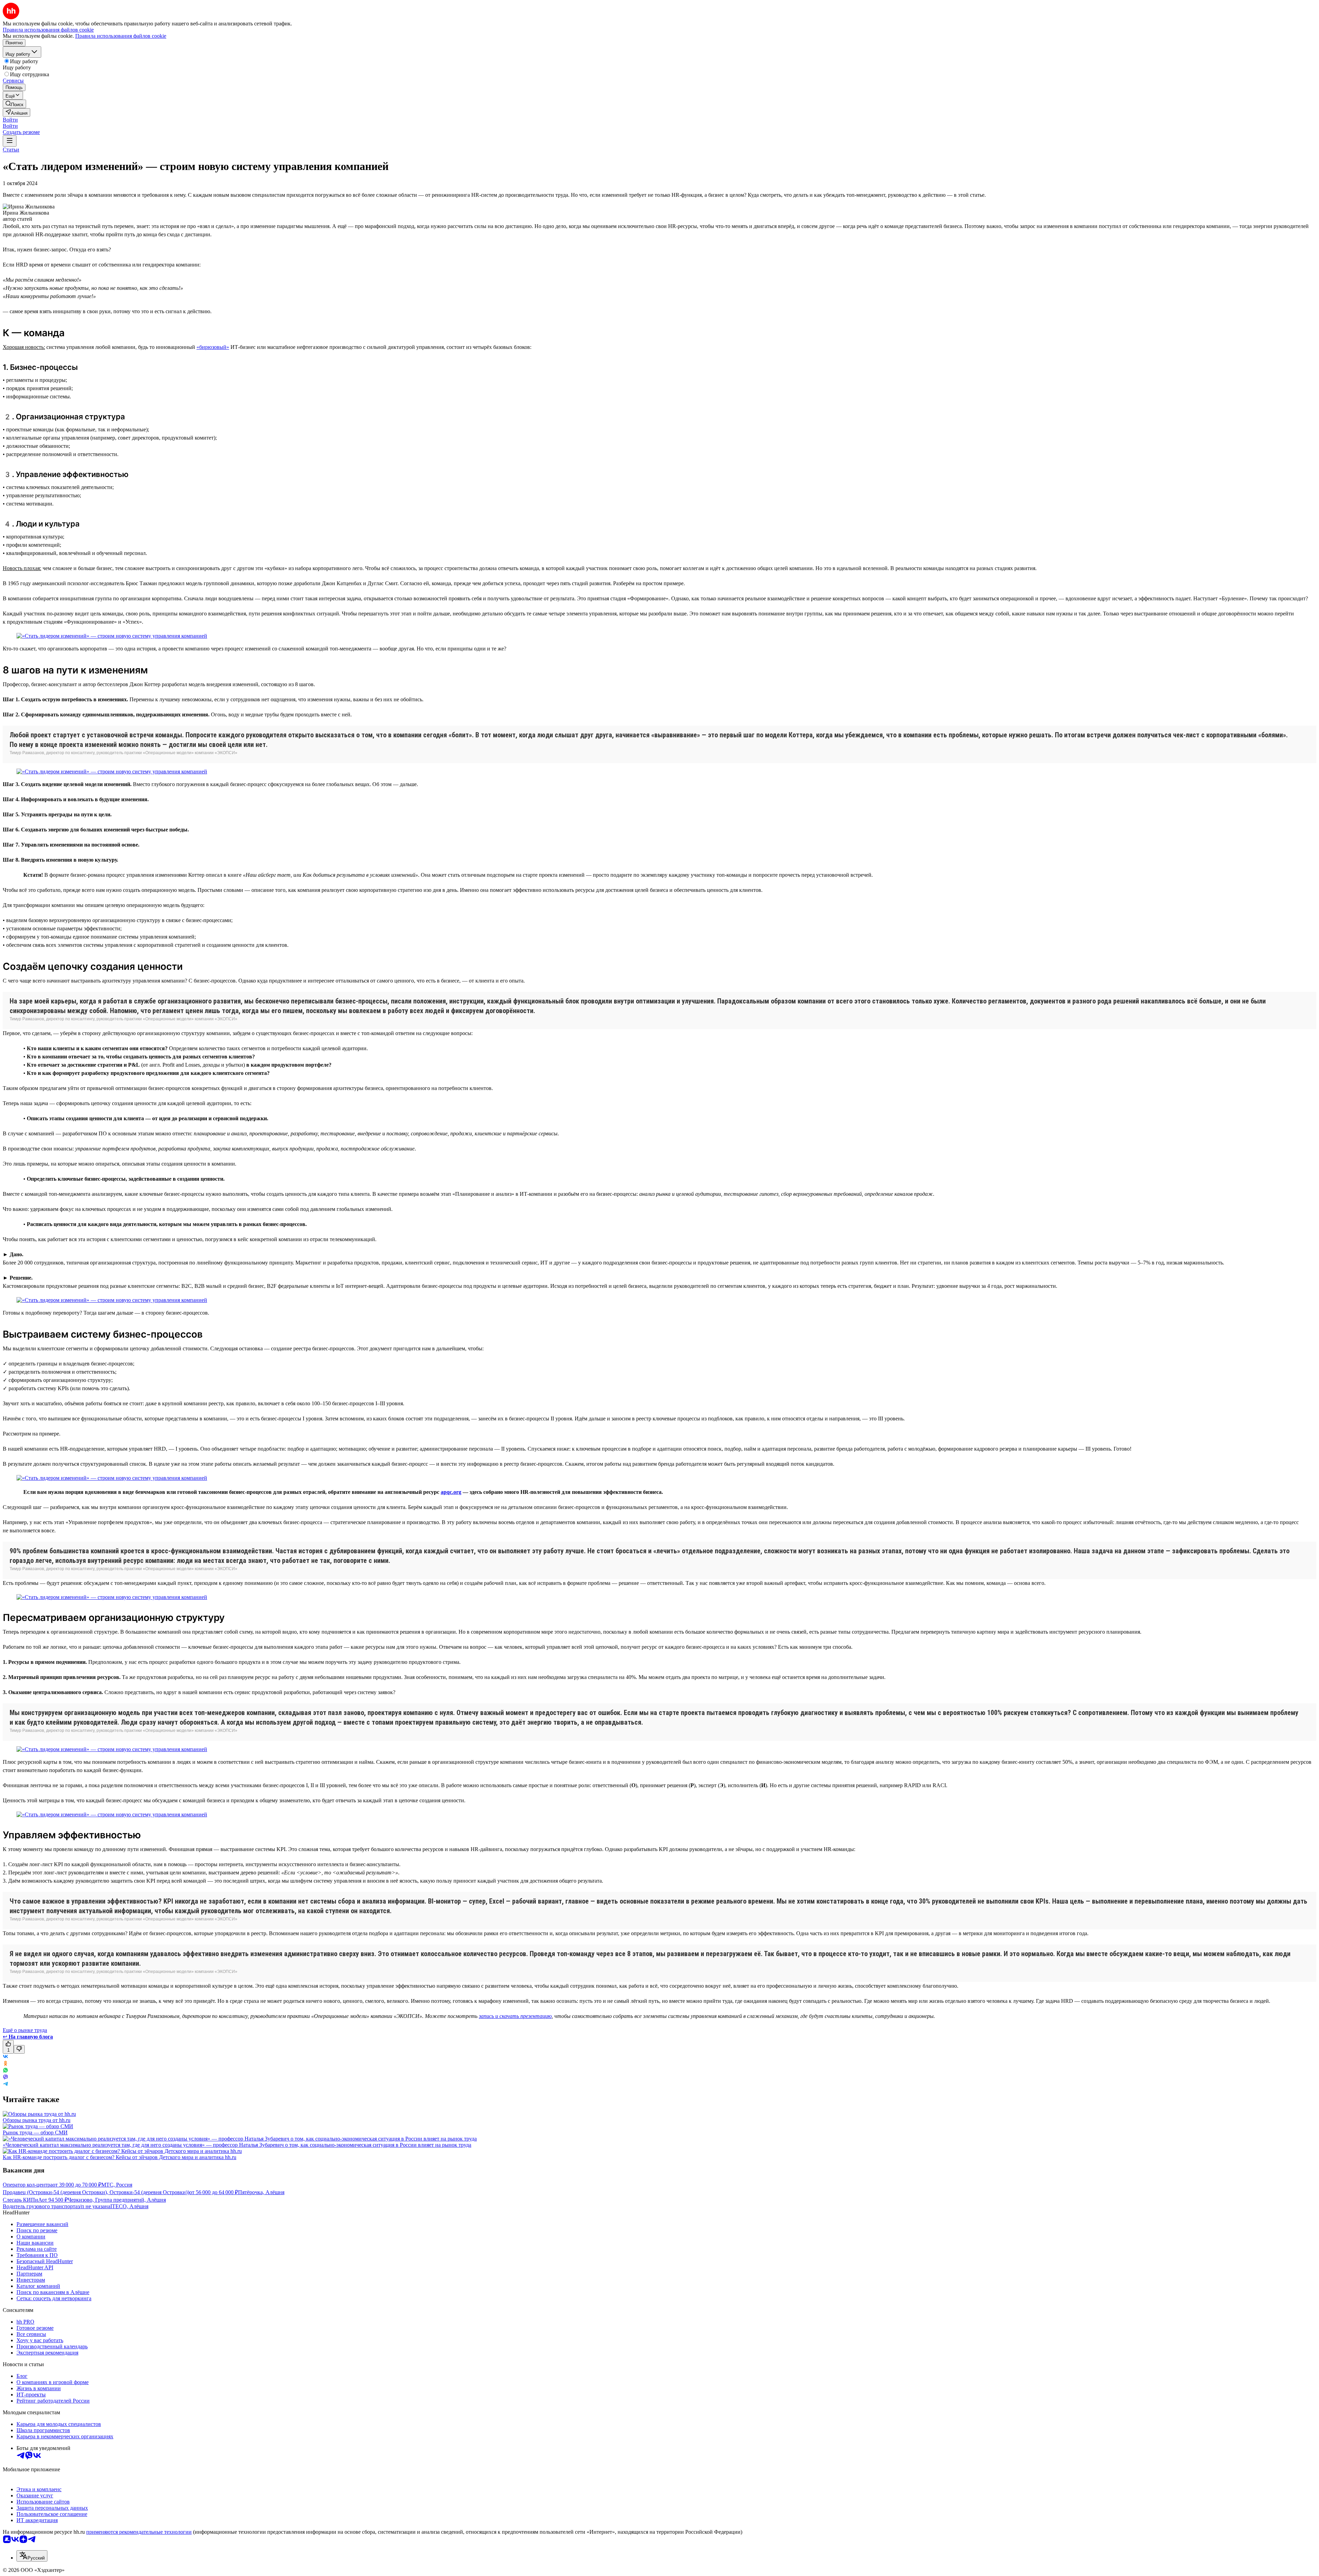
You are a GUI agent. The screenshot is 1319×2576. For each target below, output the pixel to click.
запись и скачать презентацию (515, 2016)
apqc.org (451, 1492)
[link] (14, 104)
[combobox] (32, 2556)
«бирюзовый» (213, 347)
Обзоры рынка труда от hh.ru (37, 2120)
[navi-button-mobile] (10, 141)
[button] (10, 120)
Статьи (11, 150)
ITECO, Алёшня (129, 2206)
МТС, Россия (117, 2185)
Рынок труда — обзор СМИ (35, 2132)
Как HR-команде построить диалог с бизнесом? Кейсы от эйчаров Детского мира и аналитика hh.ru (120, 2157)
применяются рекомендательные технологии (139, 2532)
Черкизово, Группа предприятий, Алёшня (117, 2200)
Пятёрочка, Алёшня (261, 2192)
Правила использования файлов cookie (121, 36)
